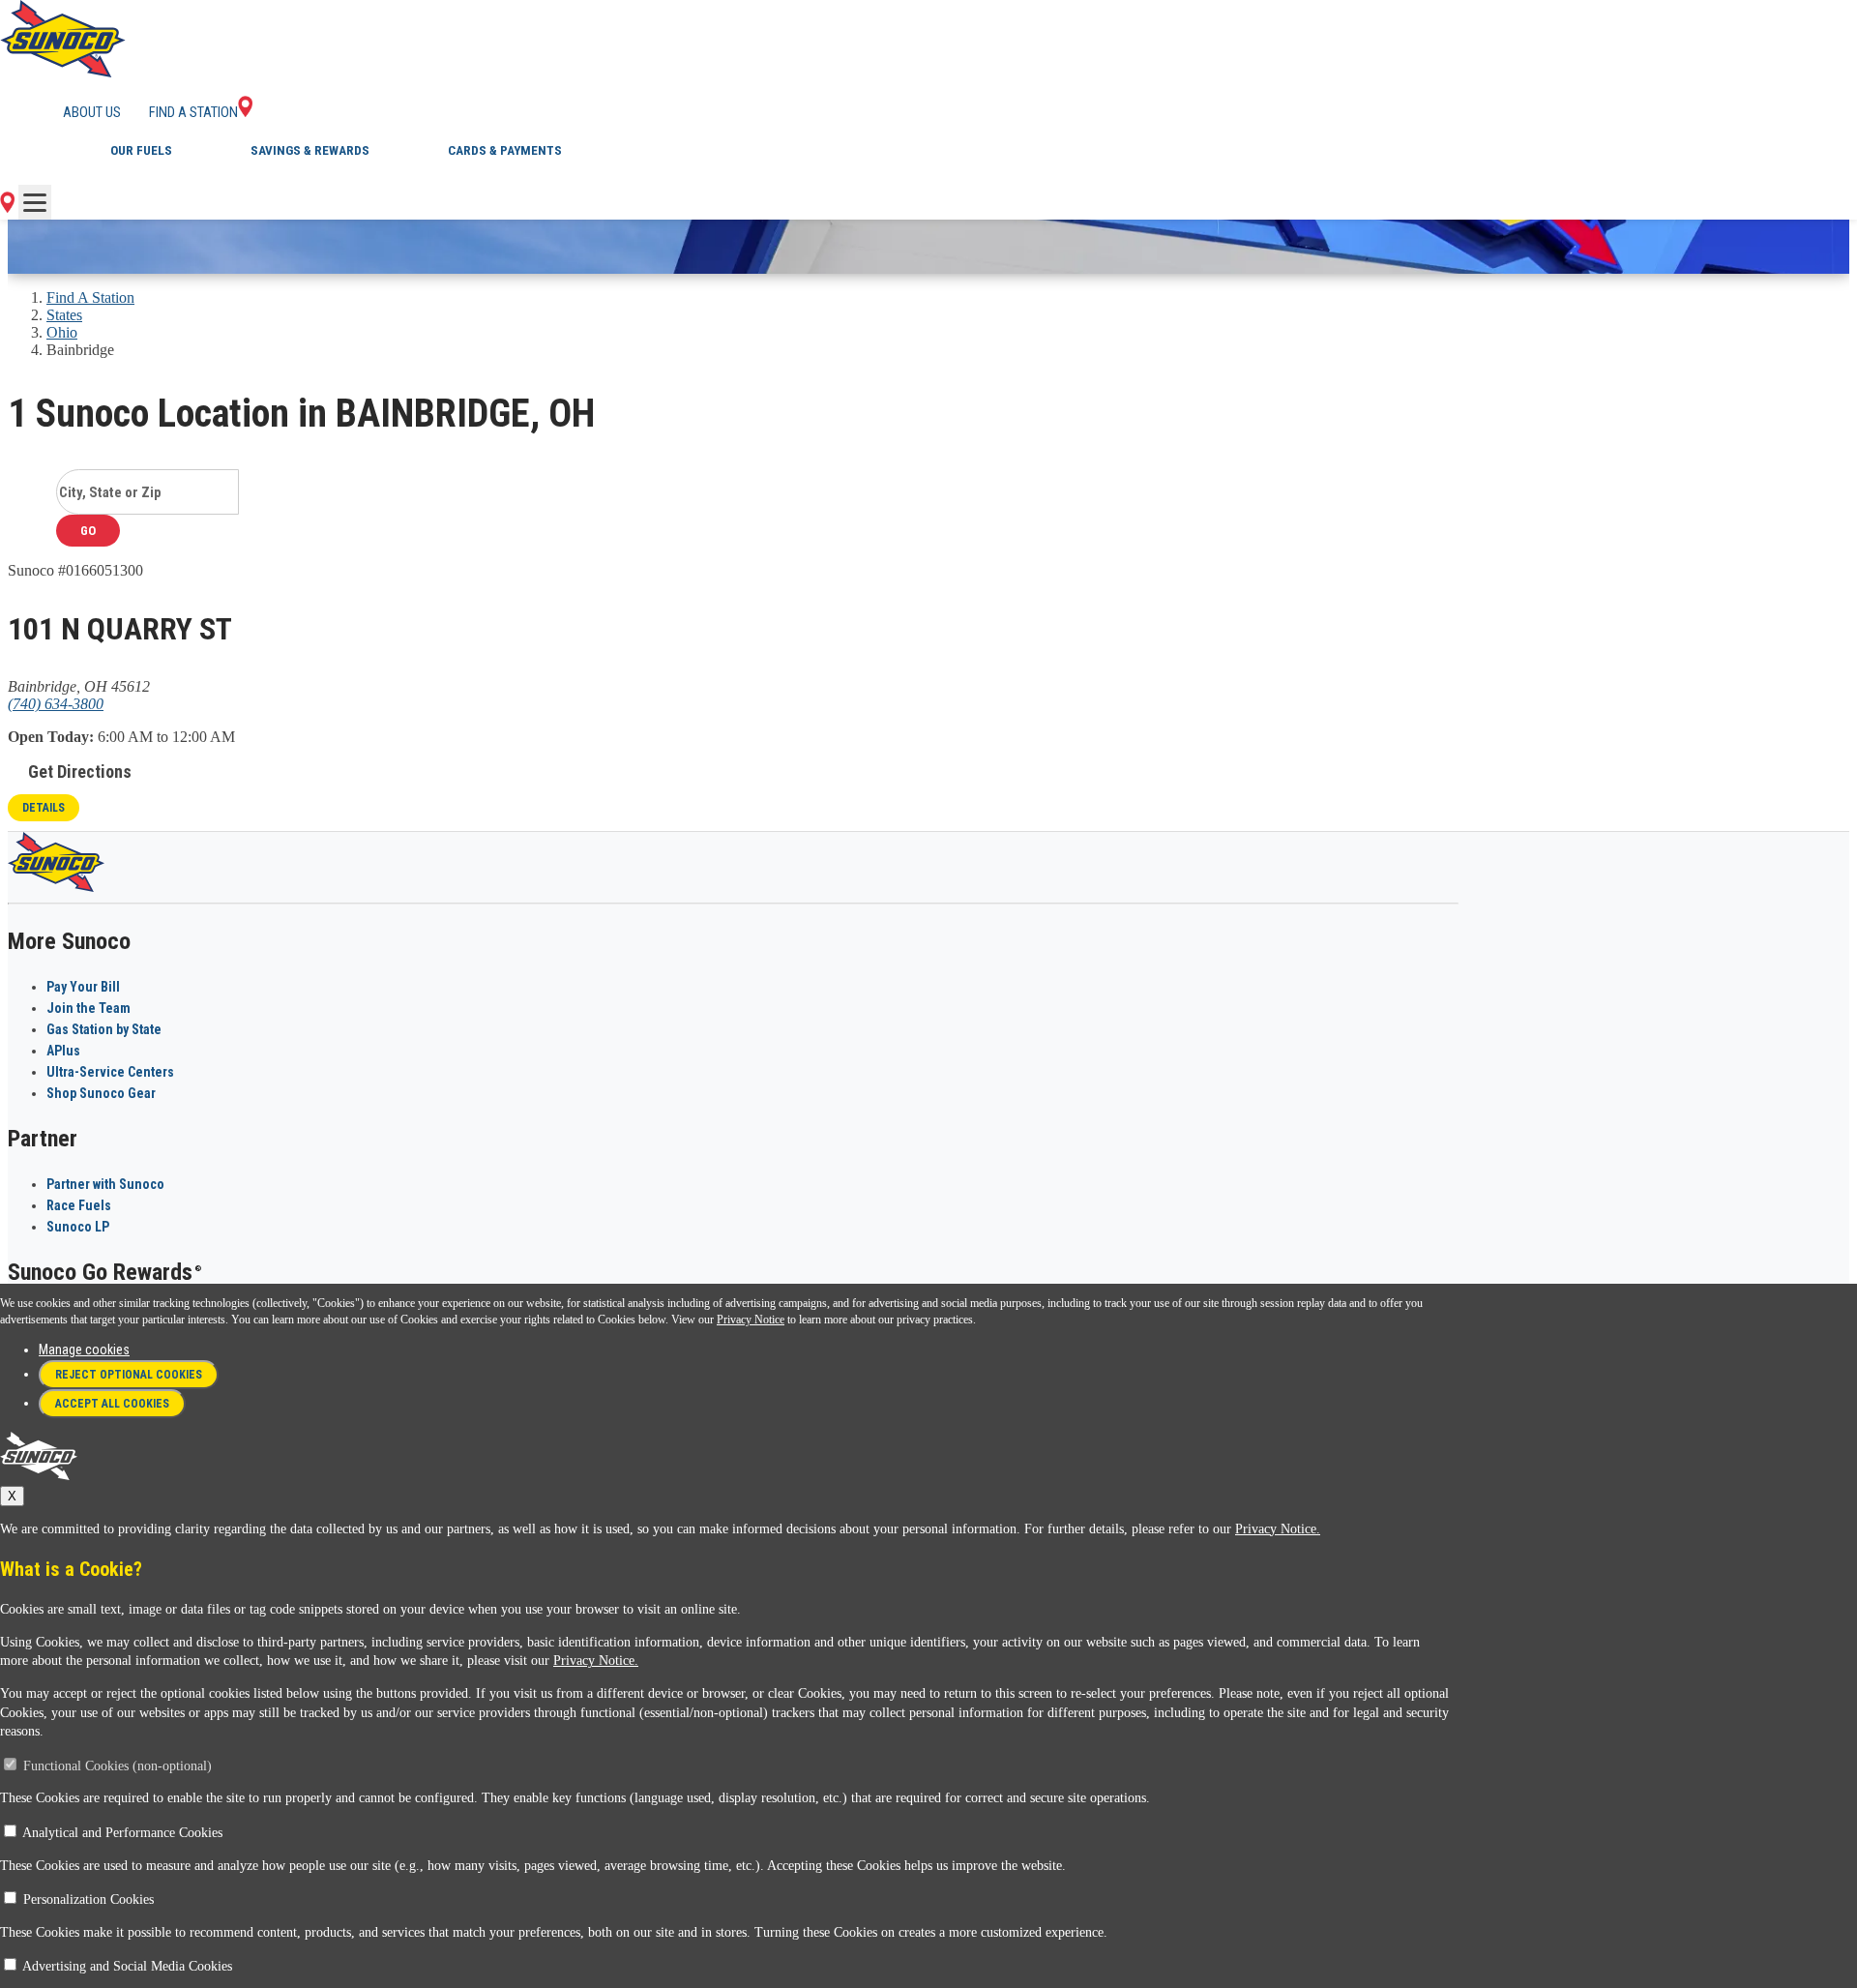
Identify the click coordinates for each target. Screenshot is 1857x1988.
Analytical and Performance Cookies (122, 1833)
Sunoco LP (78, 1227)
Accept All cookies (112, 1404)
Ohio (62, 332)
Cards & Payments (505, 150)
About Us (92, 112)
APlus (63, 1051)
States (64, 315)
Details (44, 808)
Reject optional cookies (129, 1375)
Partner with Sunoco (105, 1184)
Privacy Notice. (1278, 1529)
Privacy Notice (751, 1320)
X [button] (12, 1496)
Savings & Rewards (310, 150)
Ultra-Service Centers (110, 1072)
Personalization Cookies (88, 1899)
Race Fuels (79, 1205)
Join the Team (88, 1008)
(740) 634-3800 (56, 704)
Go (88, 531)
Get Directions (80, 771)
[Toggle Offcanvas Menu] (35, 202)
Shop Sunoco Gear (101, 1093)
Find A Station (90, 297)
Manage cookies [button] (84, 1350)
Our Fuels (141, 150)
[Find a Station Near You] (7, 208)
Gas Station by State (104, 1029)
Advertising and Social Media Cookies (127, 1966)
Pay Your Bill (83, 987)
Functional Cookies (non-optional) (118, 1766)
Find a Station (193, 112)
